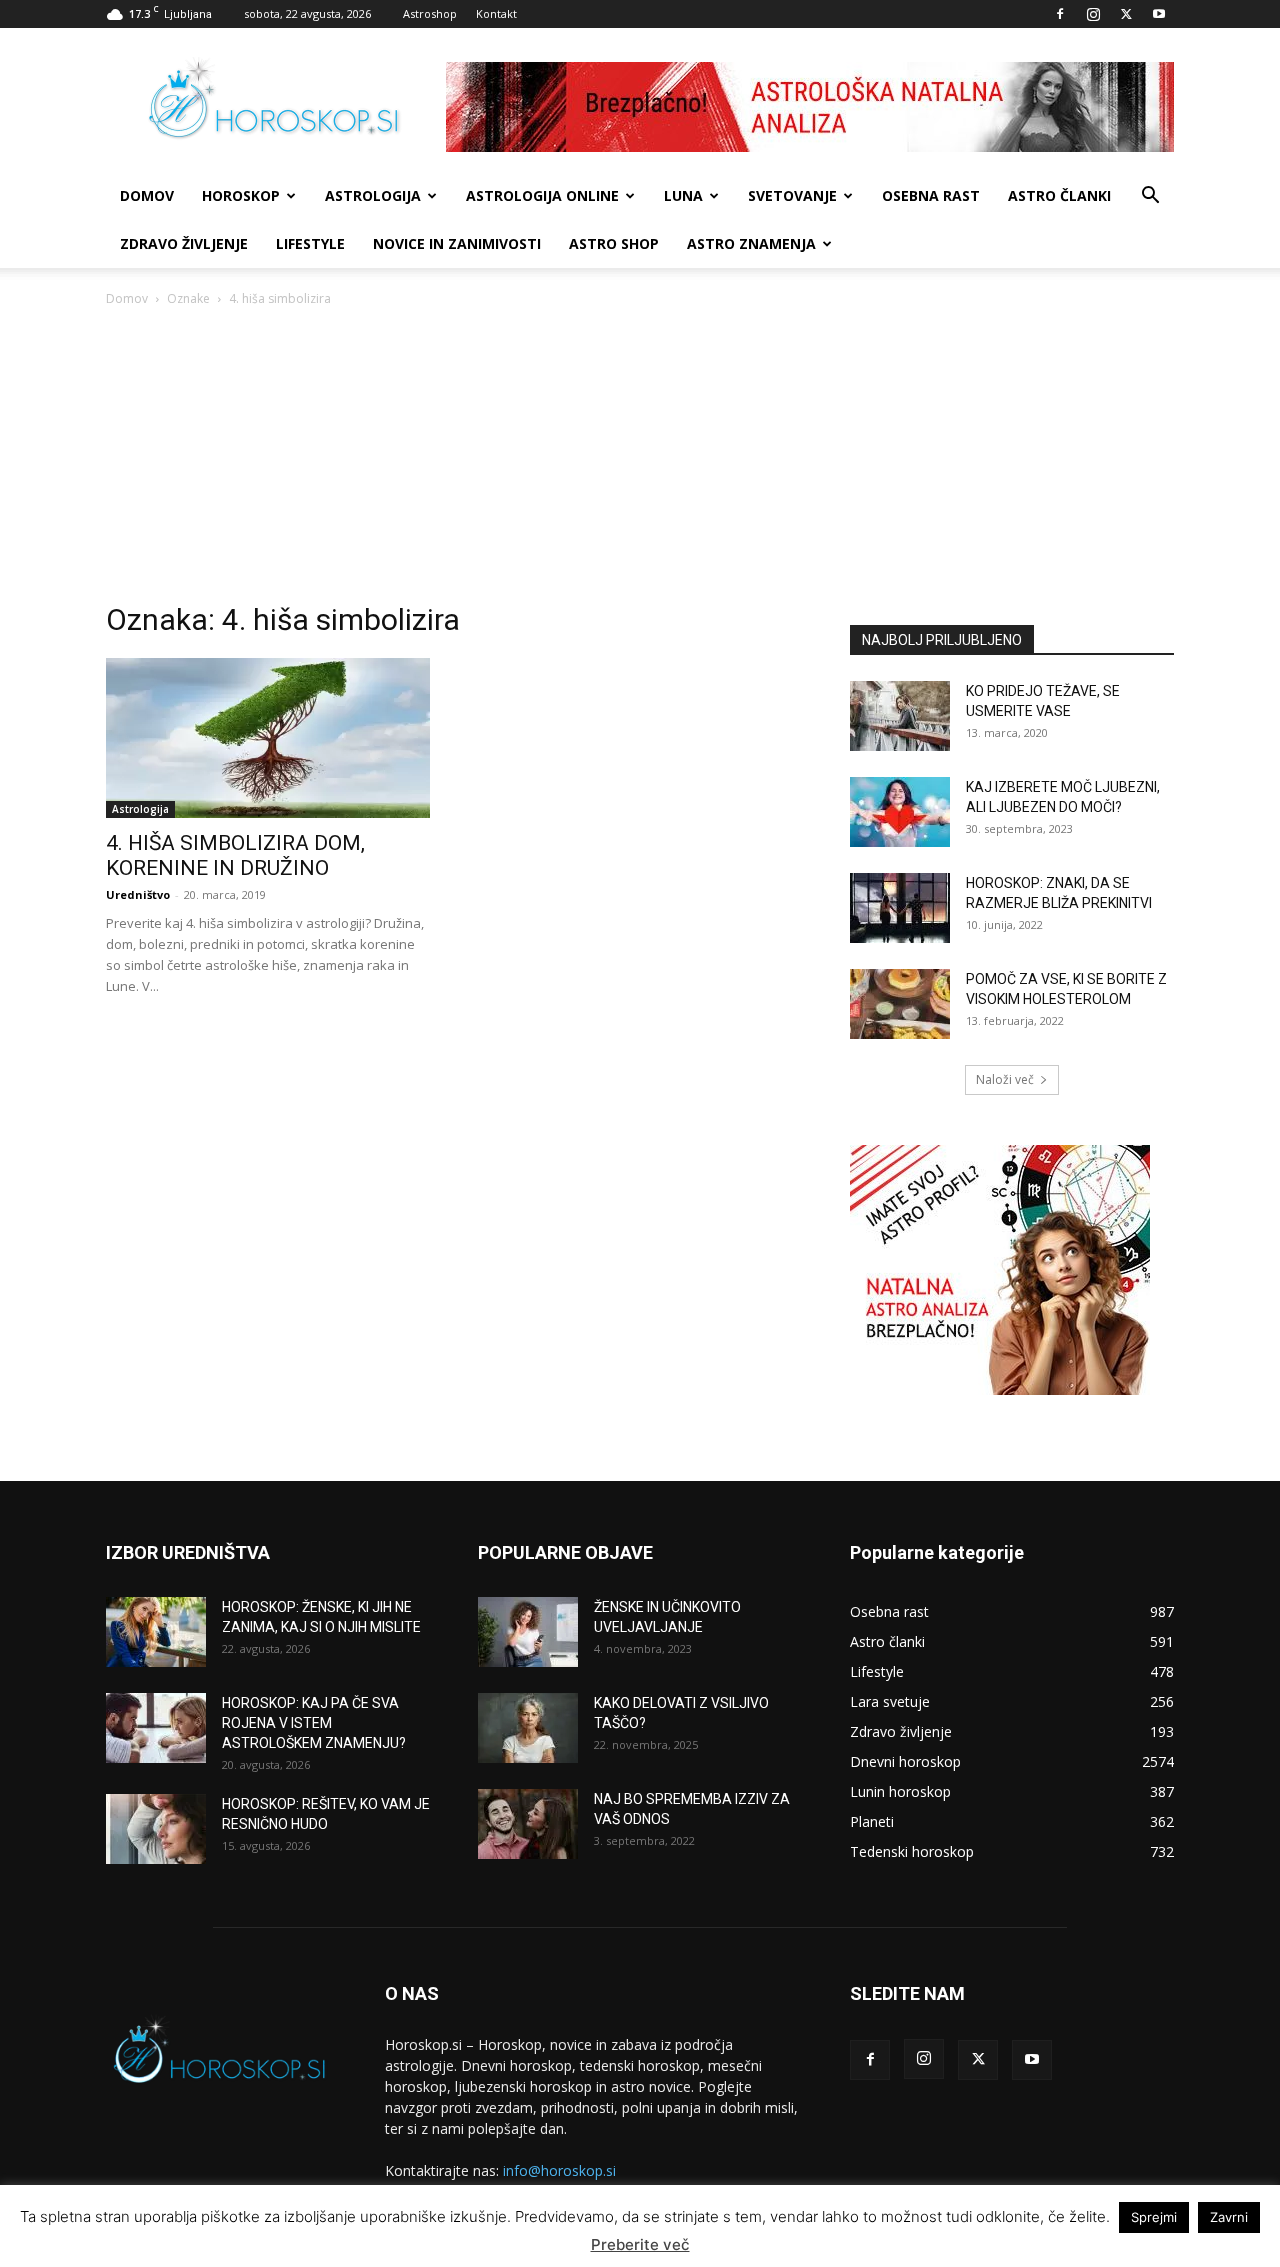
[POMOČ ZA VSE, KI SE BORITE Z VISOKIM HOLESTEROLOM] (900, 1004)
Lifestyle (310, 243)
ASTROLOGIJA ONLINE (542, 195)
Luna (683, 195)
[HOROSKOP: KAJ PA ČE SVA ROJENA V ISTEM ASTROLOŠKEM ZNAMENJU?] (156, 1728)
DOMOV (147, 195)
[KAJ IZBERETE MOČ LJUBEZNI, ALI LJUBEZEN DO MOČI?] (900, 812)
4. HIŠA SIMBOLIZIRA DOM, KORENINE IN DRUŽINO (235, 855)
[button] (1150, 197)
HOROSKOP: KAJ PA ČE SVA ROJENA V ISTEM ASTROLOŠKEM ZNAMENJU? (314, 1723)
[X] (1126, 14)
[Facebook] (1060, 14)
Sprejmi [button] (1154, 2217)
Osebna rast (931, 195)
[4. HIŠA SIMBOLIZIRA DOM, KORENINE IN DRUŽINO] (268, 738)
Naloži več (1005, 1079)
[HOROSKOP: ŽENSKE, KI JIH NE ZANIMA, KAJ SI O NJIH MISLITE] (156, 1632)
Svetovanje (792, 195)
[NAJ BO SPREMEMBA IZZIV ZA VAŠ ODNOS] (528, 1824)
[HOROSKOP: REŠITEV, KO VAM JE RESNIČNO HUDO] (156, 1829)
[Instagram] (1093, 14)
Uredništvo (138, 894)
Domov (127, 298)
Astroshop (430, 13)
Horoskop (241, 195)
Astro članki (1059, 195)
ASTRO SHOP (614, 243)
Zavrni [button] (1229, 2217)
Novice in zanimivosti (457, 243)
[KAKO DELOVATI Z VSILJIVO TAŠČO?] (528, 1728)
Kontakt (496, 13)
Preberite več (640, 2244)
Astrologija (373, 195)
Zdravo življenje (184, 243)
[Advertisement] (640, 460)
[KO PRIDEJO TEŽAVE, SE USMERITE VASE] (900, 716)
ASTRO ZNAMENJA (751, 243)
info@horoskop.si (559, 2170)
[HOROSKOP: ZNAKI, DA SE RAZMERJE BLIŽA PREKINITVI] (900, 908)
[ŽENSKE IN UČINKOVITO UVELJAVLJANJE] (528, 1632)
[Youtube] (1159, 14)
